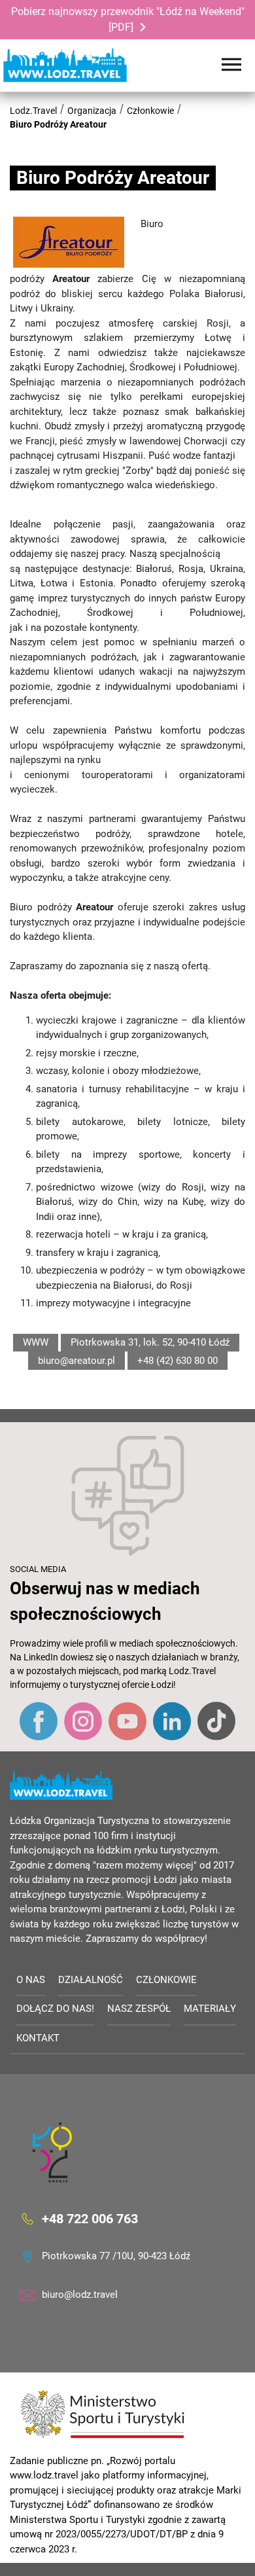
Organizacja (92, 111)
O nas (31, 1980)
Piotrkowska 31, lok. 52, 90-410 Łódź (150, 1342)
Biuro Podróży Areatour (58, 124)
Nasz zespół (139, 2009)
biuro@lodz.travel (80, 2295)
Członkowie (150, 111)
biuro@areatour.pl (76, 1361)
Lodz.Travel (33, 111)
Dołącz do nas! (55, 2009)
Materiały (210, 2009)
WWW (36, 1342)
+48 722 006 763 (90, 2219)
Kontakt (38, 2038)
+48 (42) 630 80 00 (178, 1361)
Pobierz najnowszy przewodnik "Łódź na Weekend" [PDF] (128, 19)
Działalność (91, 1980)
